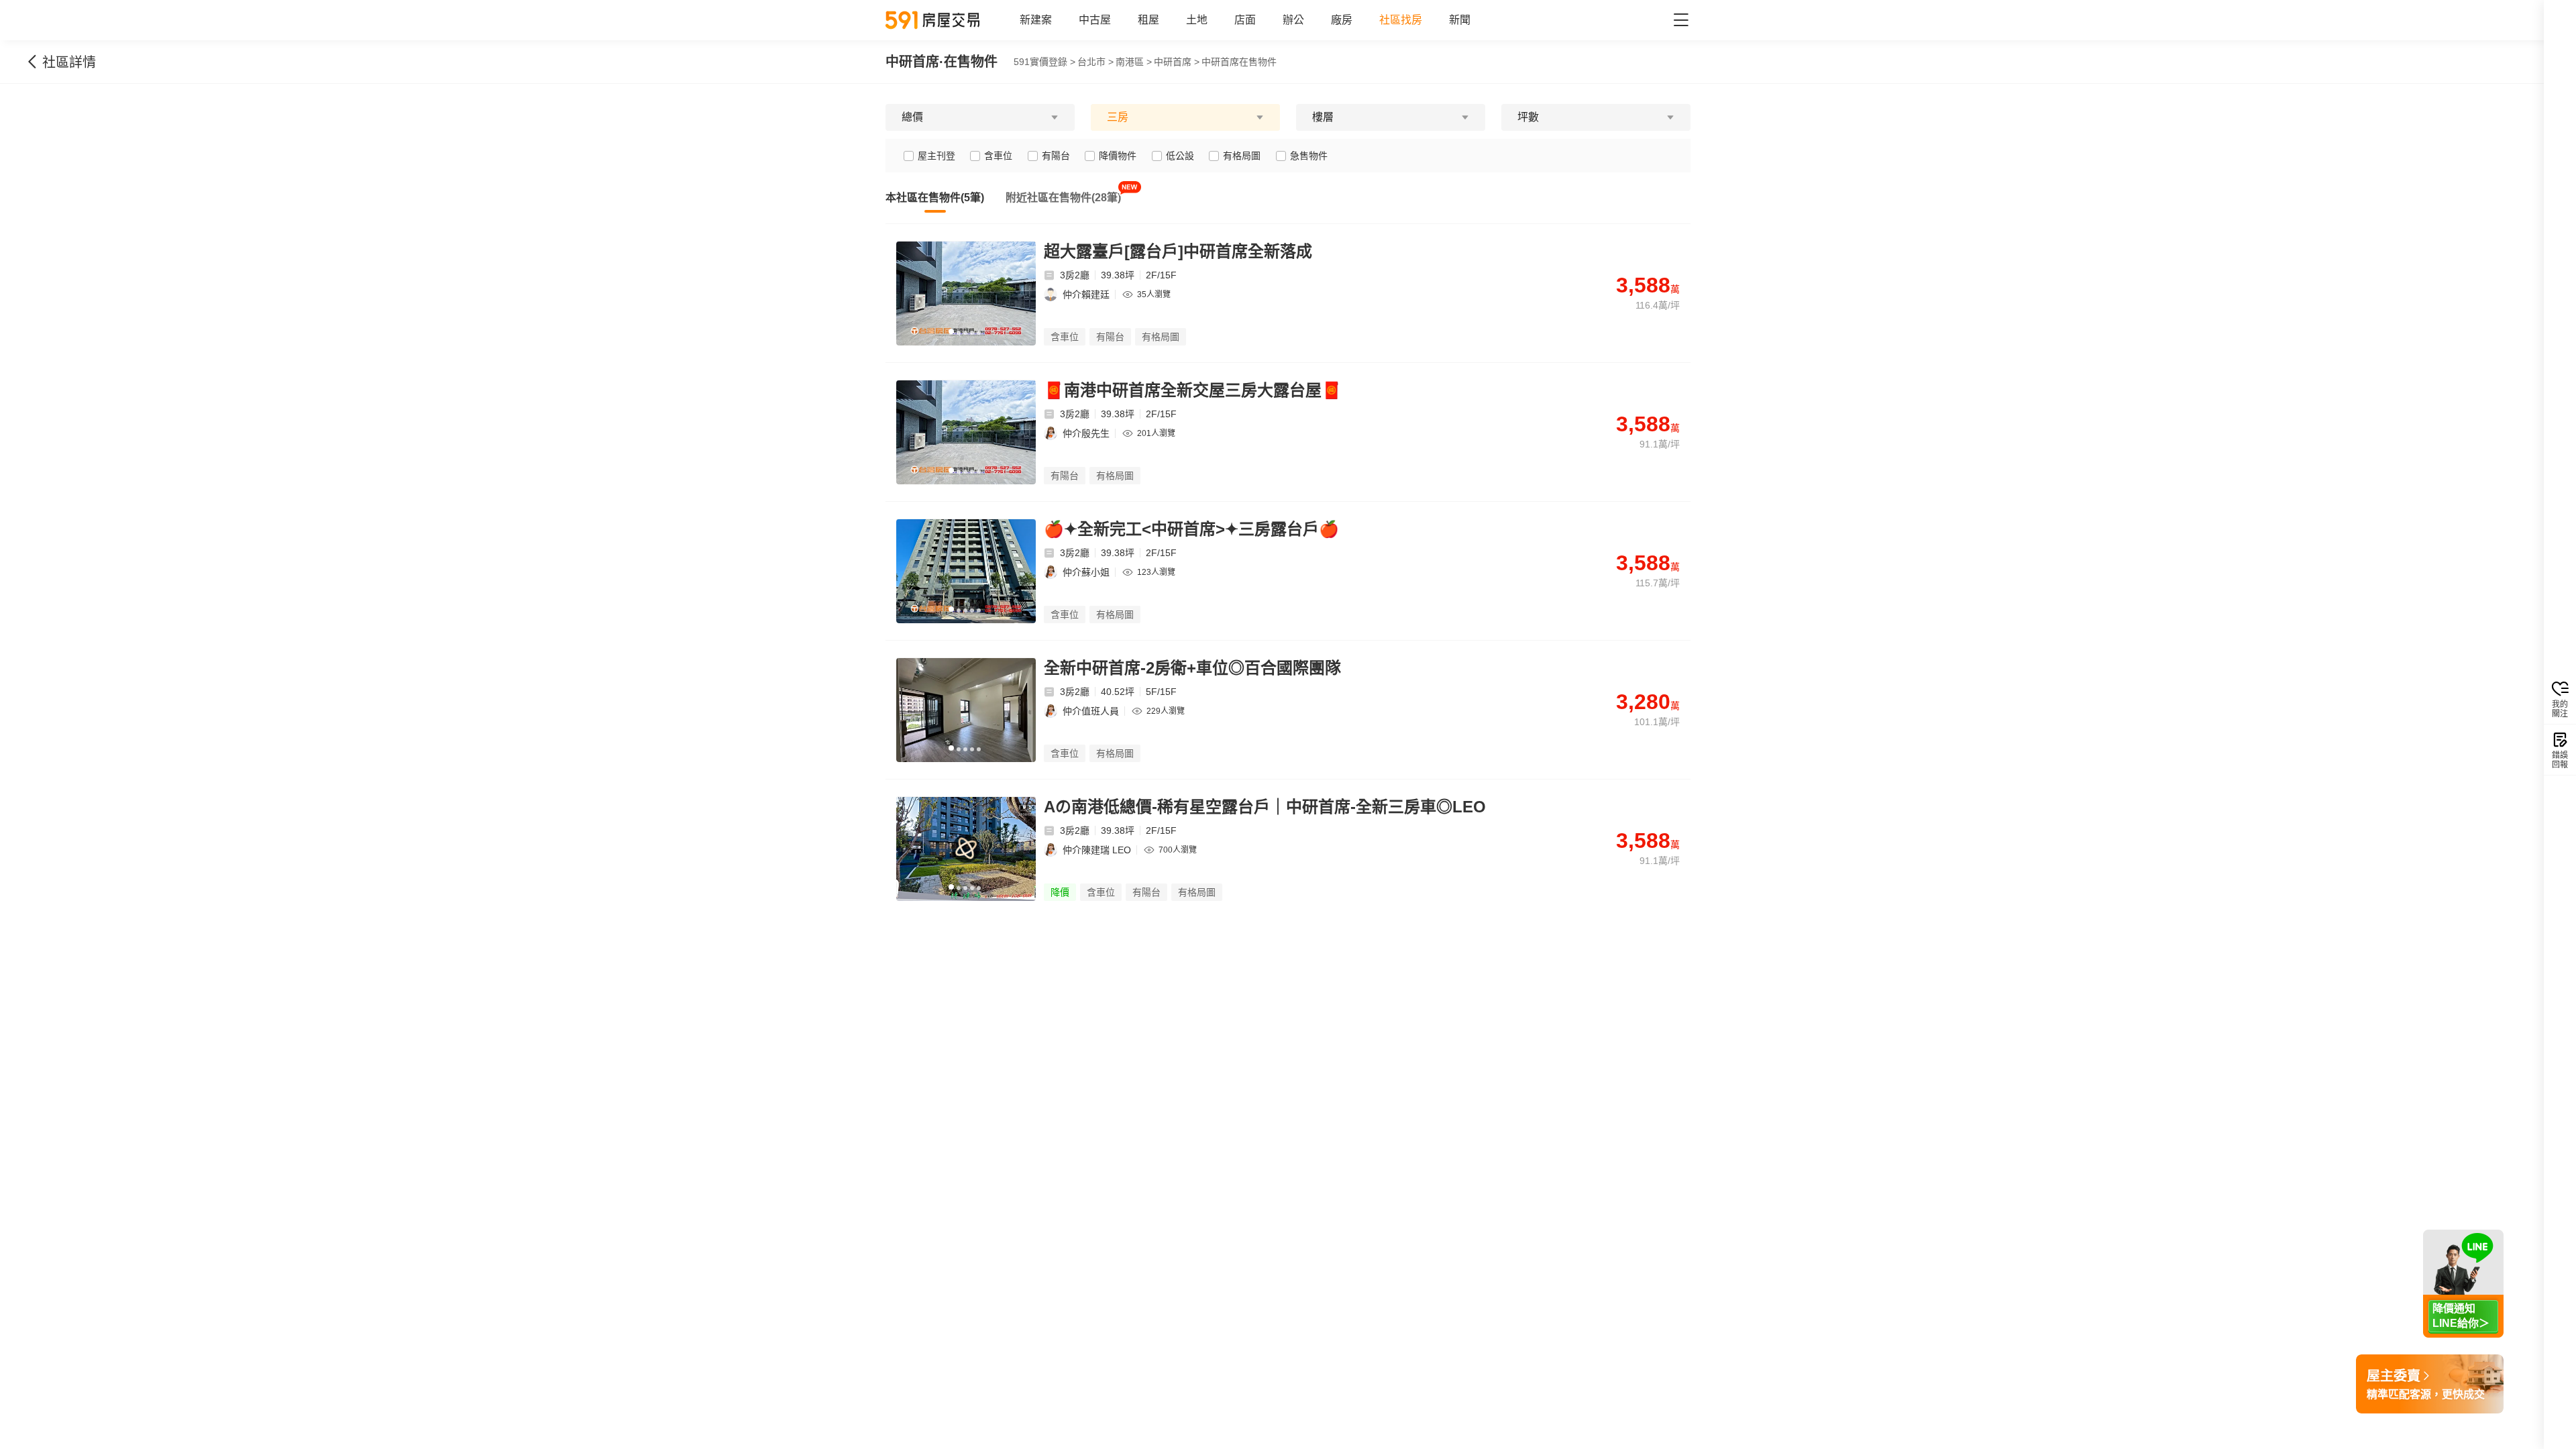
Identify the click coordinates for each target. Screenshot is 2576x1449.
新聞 (1460, 20)
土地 (1197, 20)
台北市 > (1095, 62)
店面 (1245, 20)
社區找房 (1401, 20)
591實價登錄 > (1044, 62)
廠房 (1342, 20)
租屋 (1148, 20)
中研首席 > (1177, 62)
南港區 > (1134, 62)
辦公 (1293, 20)
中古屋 (1095, 20)
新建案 (1036, 20)
